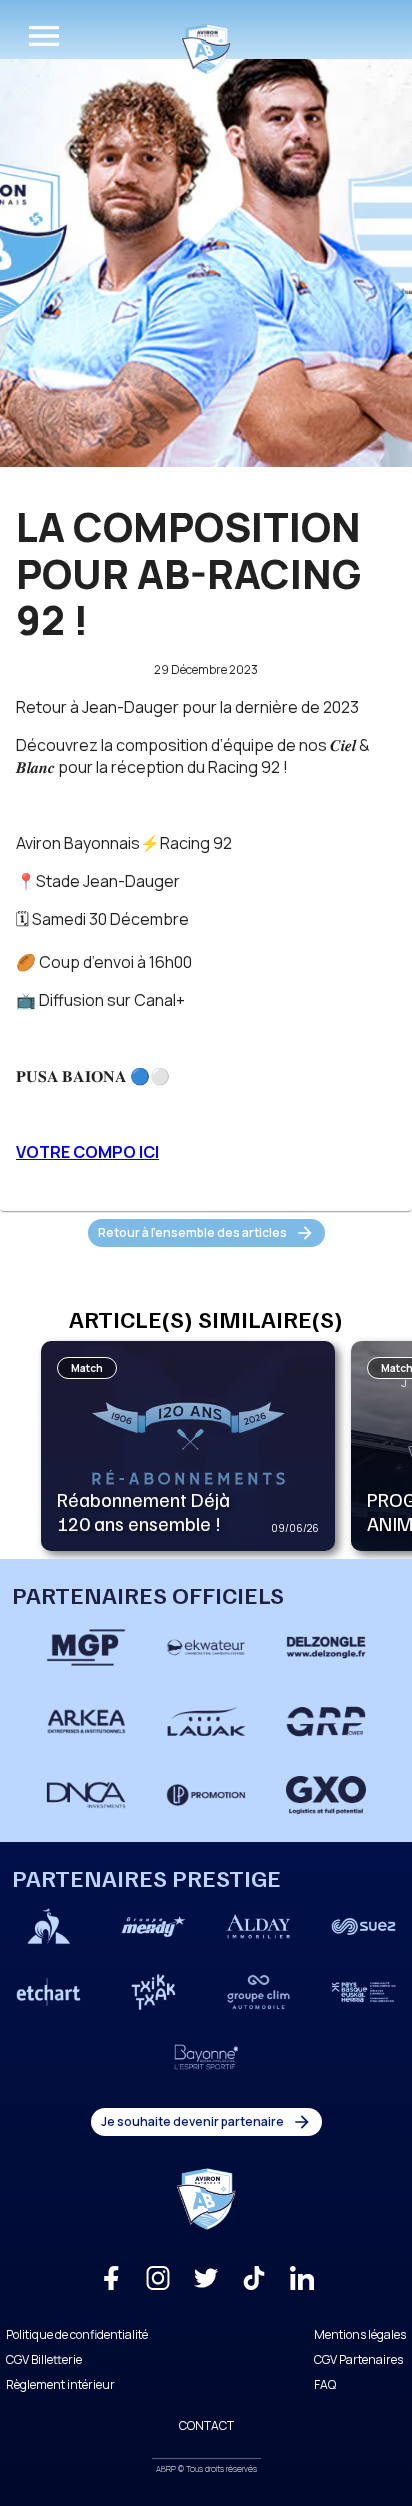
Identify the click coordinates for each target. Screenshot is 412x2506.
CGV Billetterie (44, 2359)
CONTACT (206, 2425)
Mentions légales (360, 2334)
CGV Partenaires (358, 2359)
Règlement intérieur (60, 2384)
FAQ (325, 2384)
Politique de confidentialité (77, 2334)
